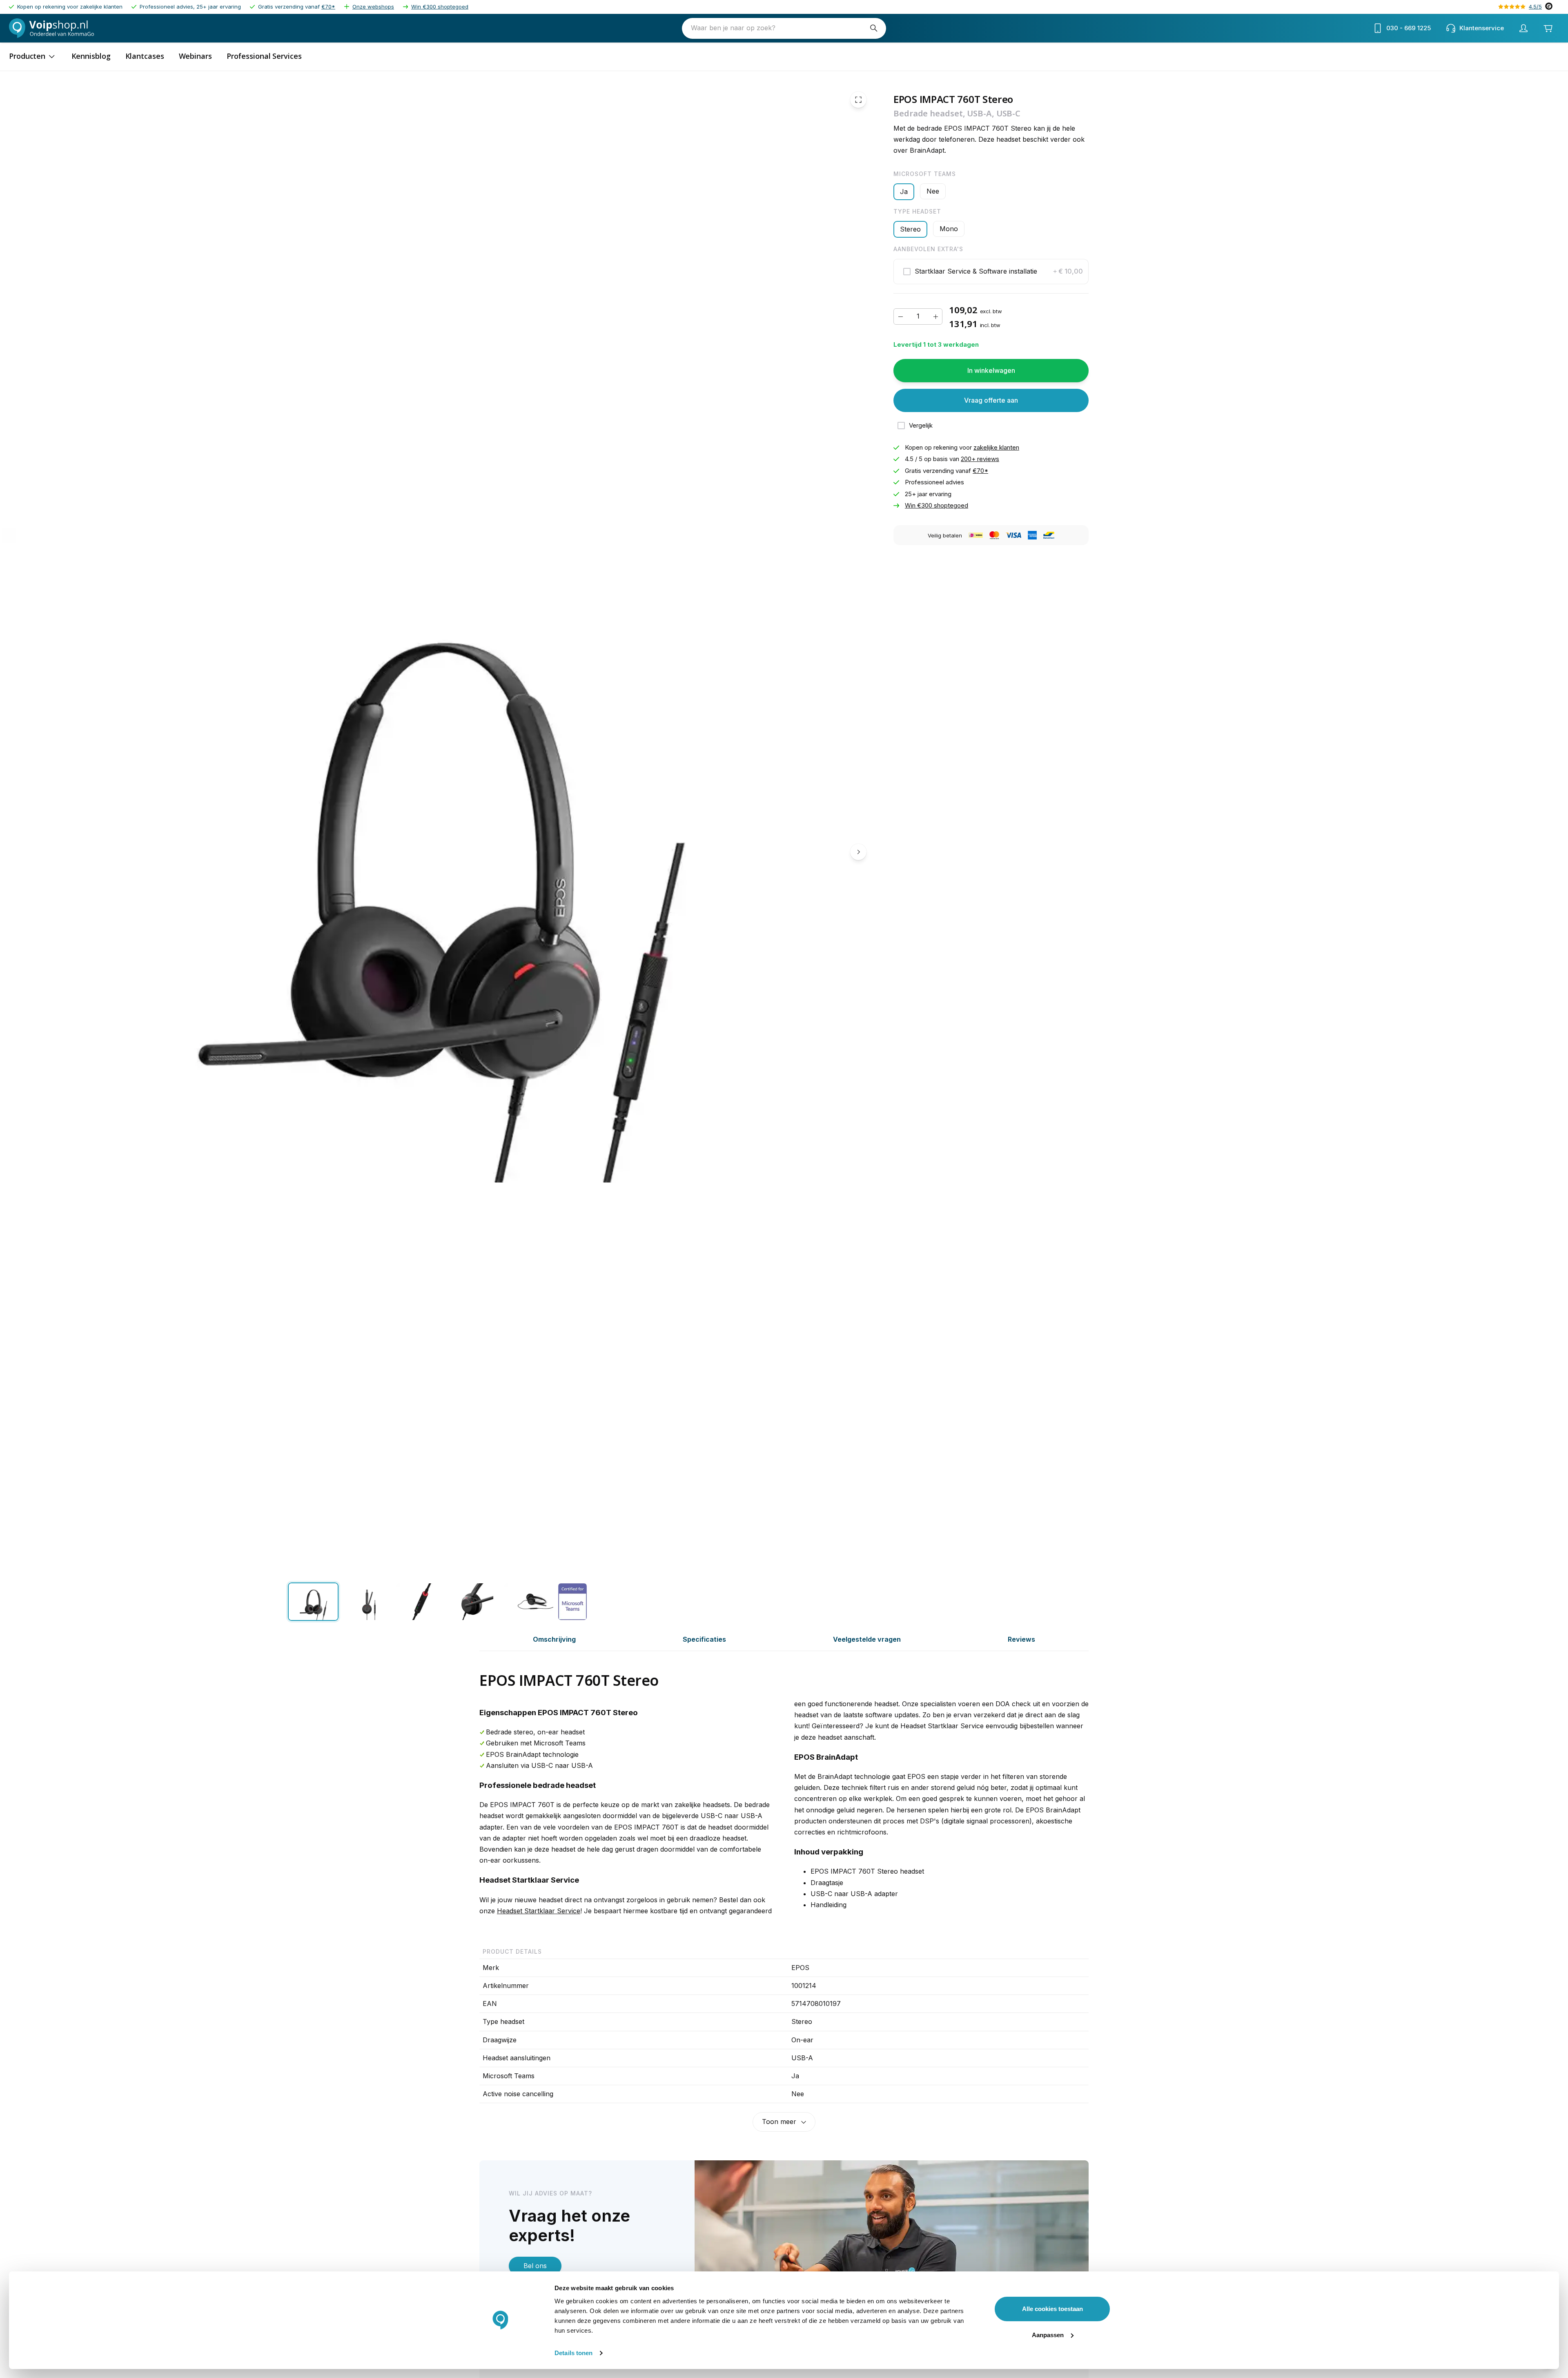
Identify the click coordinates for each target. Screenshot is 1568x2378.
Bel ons (535, 2266)
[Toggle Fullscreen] (858, 100)
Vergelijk (921, 425)
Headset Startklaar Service (539, 1911)
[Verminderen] (900, 316)
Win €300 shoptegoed (440, 7)
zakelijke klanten (996, 447)
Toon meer (779, 2122)
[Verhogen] (935, 316)
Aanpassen (1048, 2335)
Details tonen (574, 2353)
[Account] (1523, 28)
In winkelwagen (991, 370)
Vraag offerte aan (991, 400)
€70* (328, 7)
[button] (991, 272)
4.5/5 (1535, 7)
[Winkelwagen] (1548, 28)
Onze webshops (373, 7)
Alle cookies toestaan (1052, 2309)
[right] (858, 852)
